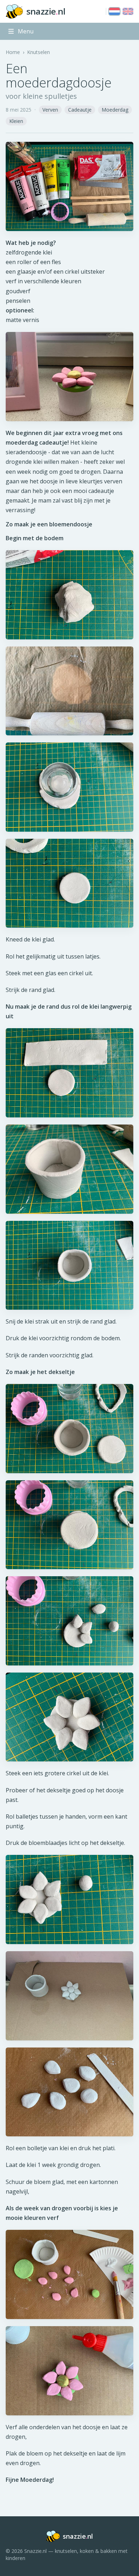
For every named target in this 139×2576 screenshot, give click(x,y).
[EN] (128, 11)
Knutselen (38, 52)
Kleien (16, 121)
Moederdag (115, 110)
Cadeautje (80, 110)
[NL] (114, 11)
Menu (26, 31)
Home (13, 52)
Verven (50, 110)
